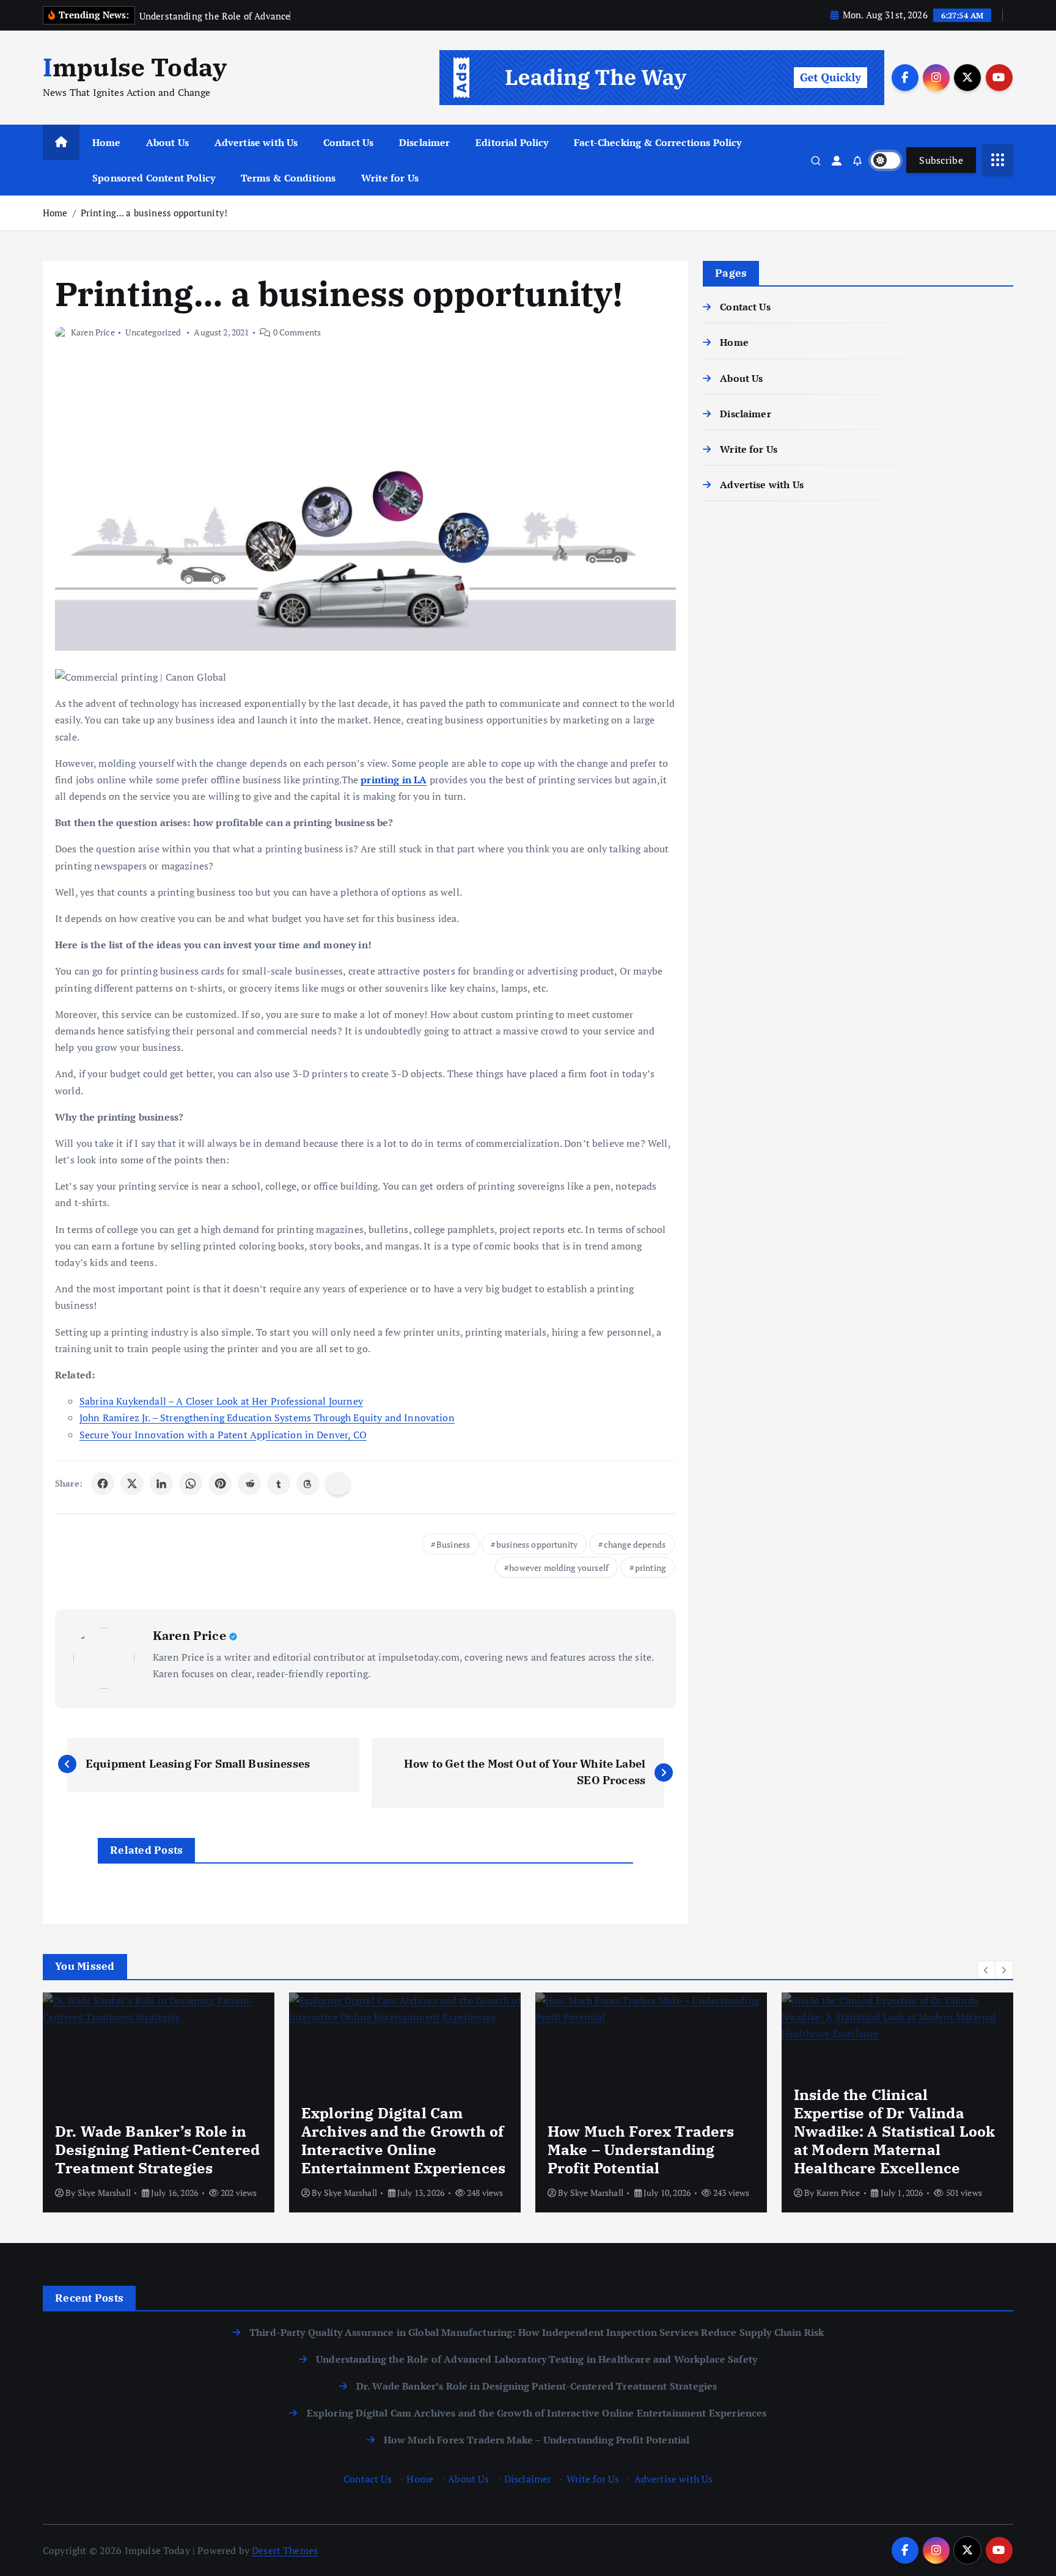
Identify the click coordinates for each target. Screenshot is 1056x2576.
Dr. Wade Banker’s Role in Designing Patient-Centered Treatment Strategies (537, 2386)
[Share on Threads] (308, 1484)
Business (453, 1544)
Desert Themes (285, 2550)
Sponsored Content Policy (154, 178)
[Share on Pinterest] (220, 1484)
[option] (207, 2102)
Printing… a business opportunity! (154, 213)
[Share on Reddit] (249, 1484)
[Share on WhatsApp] (191, 1484)
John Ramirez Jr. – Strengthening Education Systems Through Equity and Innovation (267, 1418)
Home (107, 142)
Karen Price (93, 332)
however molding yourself (559, 1568)
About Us (167, 142)
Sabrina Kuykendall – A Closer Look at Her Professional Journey (221, 1401)
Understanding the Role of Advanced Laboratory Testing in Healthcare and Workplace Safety (537, 2359)
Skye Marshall (152, 2193)
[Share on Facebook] (103, 1484)
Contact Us (349, 142)
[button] (986, 1970)
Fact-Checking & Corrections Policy (658, 142)
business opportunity (537, 1544)
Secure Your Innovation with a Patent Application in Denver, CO (223, 1435)
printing (650, 1568)
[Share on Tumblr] (279, 1484)
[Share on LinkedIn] (161, 1484)
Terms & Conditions (288, 178)
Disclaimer (425, 142)
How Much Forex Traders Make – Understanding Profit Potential (537, 2440)
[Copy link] (338, 1484)
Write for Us (390, 178)
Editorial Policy (512, 142)
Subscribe (941, 160)
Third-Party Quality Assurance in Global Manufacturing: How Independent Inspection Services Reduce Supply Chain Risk (537, 2332)
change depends (635, 1544)
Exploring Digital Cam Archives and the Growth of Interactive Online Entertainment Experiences (537, 2413)
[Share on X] (132, 1484)
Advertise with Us (256, 142)
